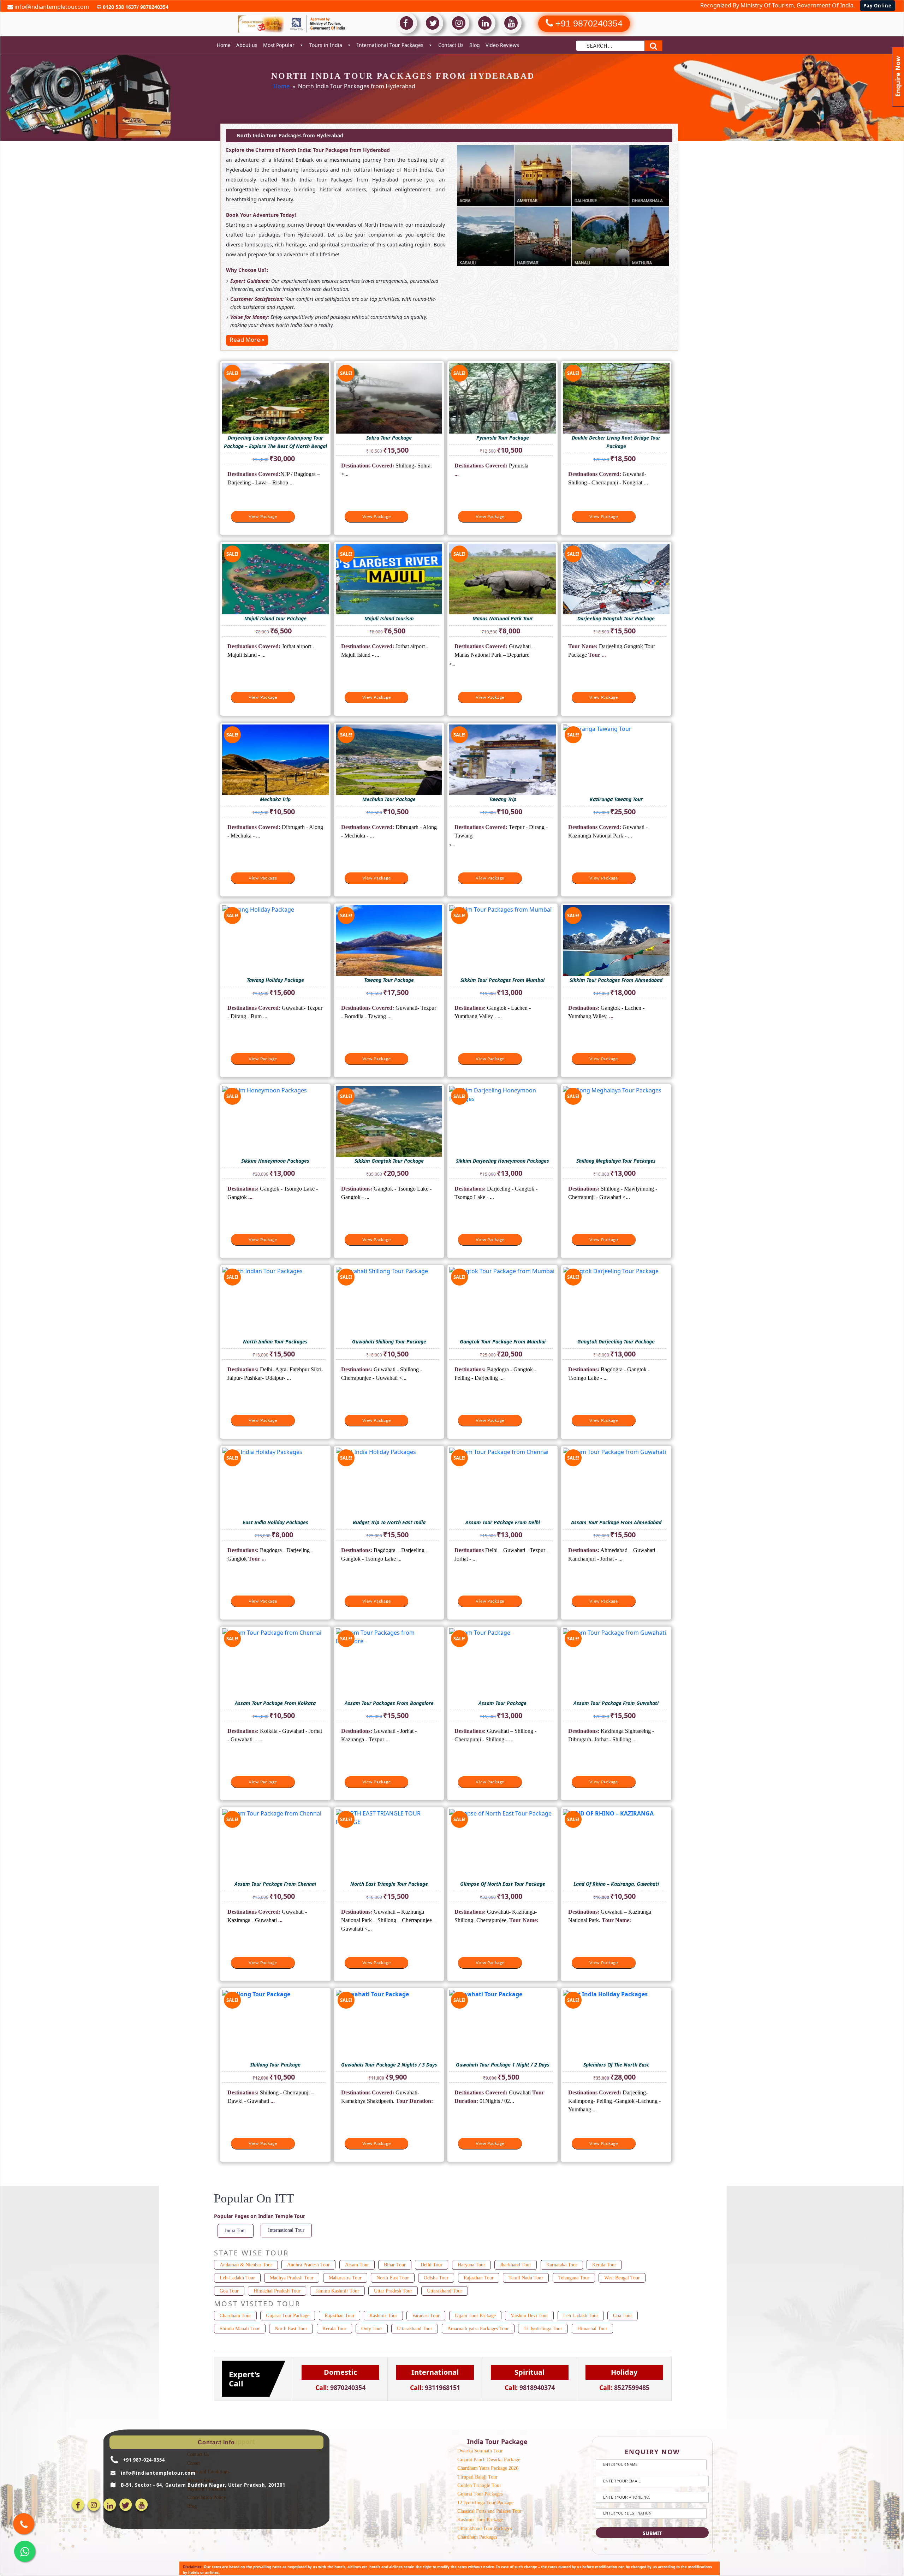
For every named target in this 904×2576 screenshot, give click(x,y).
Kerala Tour (604, 2265)
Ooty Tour (372, 2329)
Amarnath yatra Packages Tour (478, 2329)
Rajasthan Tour (479, 2278)
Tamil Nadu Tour (526, 2278)
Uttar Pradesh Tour (393, 2291)
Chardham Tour (235, 2316)
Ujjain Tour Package (475, 2316)
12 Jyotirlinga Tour (543, 2329)
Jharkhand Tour (516, 2265)
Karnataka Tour (562, 2265)
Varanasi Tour (426, 2316)
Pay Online (878, 6)
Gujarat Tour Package (288, 2316)
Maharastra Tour (345, 2278)
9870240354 (154, 7)
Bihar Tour (395, 2265)
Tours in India (326, 45)
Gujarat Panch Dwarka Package (489, 2460)
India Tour (236, 2231)
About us (247, 45)
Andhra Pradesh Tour (308, 2265)
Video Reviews (502, 45)
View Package (263, 517)
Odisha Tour (436, 2278)
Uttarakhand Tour (445, 2291)
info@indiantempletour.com (51, 7)
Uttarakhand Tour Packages (485, 2529)
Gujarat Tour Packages (480, 2494)
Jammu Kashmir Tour (337, 2291)
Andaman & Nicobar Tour (246, 2265)
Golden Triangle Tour (479, 2485)
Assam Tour (357, 2265)
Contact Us (451, 45)
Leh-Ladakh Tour (237, 2278)
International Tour (286, 2230)
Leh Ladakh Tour (581, 2316)
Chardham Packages (477, 2537)
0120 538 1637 (119, 7)
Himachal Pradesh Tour (277, 2291)
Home (224, 45)
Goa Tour (229, 2291)
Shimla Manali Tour (240, 2329)
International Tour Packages (390, 45)
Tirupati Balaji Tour (477, 2477)
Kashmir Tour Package (480, 2520)
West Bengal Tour (622, 2278)
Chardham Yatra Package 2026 (488, 2468)
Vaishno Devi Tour (529, 2316)
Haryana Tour (471, 2265)
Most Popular (279, 45)
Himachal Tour (592, 2329)
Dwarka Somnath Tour (480, 2451)
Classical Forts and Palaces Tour (489, 2511)
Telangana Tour (574, 2278)
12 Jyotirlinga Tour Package (485, 2503)
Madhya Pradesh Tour (292, 2278)
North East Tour (393, 2278)
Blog (475, 45)
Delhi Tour (432, 2265)
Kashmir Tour (383, 2316)
